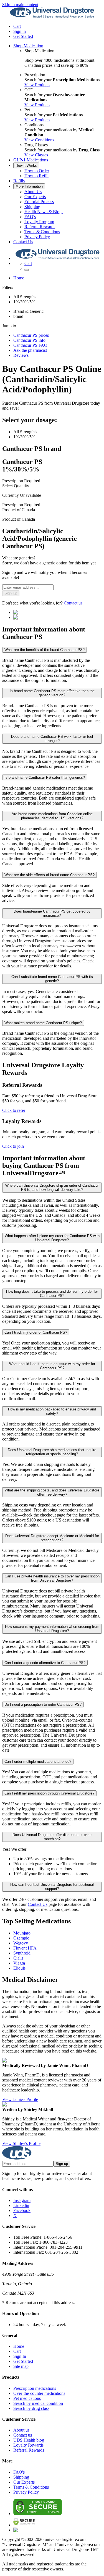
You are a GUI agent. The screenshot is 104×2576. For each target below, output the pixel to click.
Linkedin (21, 2205)
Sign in (20, 31)
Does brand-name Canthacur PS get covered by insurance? (52, 913)
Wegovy (21, 1943)
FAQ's (30, 217)
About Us (33, 192)
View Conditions (39, 140)
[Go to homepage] (52, 17)
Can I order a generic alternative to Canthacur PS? (45, 1663)
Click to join (13, 1146)
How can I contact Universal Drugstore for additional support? (52, 1887)
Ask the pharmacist (30, 350)
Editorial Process (39, 202)
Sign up (62, 2164)
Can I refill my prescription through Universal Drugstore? (49, 1793)
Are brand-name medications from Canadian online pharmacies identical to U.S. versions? (52, 816)
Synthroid (22, 1953)
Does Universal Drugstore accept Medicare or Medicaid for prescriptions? (52, 1538)
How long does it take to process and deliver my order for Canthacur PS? (52, 1294)
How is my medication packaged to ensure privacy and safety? (52, 1411)
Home (19, 278)
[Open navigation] (27, 270)
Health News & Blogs (44, 212)
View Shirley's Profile (21, 2143)
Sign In (20, 2356)
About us (21, 2430)
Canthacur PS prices (31, 335)
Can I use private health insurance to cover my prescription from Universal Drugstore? (52, 1578)
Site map (21, 2366)
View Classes (36, 155)
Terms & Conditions (42, 232)
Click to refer (14, 1110)
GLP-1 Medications (31, 160)
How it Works (26, 165)
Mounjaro (22, 1933)
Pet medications (27, 2398)
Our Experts (35, 197)
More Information (29, 186)
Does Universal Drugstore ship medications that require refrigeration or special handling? (52, 1452)
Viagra (19, 1963)
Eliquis (19, 1968)
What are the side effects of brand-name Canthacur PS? (50, 875)
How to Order (37, 171)
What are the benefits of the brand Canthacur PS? (45, 650)
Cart (17, 2351)
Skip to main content (20, 5)
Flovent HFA (25, 1948)
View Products (37, 85)
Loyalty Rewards (28, 2445)
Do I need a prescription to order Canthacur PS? (43, 1704)
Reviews (21, 355)
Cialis (18, 1958)
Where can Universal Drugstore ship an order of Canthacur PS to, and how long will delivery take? (52, 1188)
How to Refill (36, 176)
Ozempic (21, 1938)
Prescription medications (35, 2388)
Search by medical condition (38, 2403)
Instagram (22, 2200)
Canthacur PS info (29, 340)
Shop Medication (28, 46)
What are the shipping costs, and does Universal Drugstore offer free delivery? (52, 1492)
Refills (19, 181)
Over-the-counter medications (39, 2393)
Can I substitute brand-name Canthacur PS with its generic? (52, 979)
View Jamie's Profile (20, 2099)
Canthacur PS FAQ (30, 345)
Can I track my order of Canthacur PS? (36, 1332)
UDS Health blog (29, 2440)
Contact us (73, 603)
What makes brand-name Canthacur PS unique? (43, 1023)
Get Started (23, 36)
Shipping (32, 207)
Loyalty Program (39, 222)
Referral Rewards (40, 227)
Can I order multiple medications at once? (38, 1762)
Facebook (22, 2210)
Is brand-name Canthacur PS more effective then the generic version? (52, 693)
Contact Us (23, 242)
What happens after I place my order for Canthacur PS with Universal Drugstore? (52, 1238)
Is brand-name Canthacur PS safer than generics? (45, 777)
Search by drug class (31, 2408)
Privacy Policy (37, 237)
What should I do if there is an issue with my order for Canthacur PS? (52, 1366)
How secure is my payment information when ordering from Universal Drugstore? (52, 1629)
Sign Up (11, 593)
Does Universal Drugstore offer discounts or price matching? (52, 1837)
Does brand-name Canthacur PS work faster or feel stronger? (52, 739)
